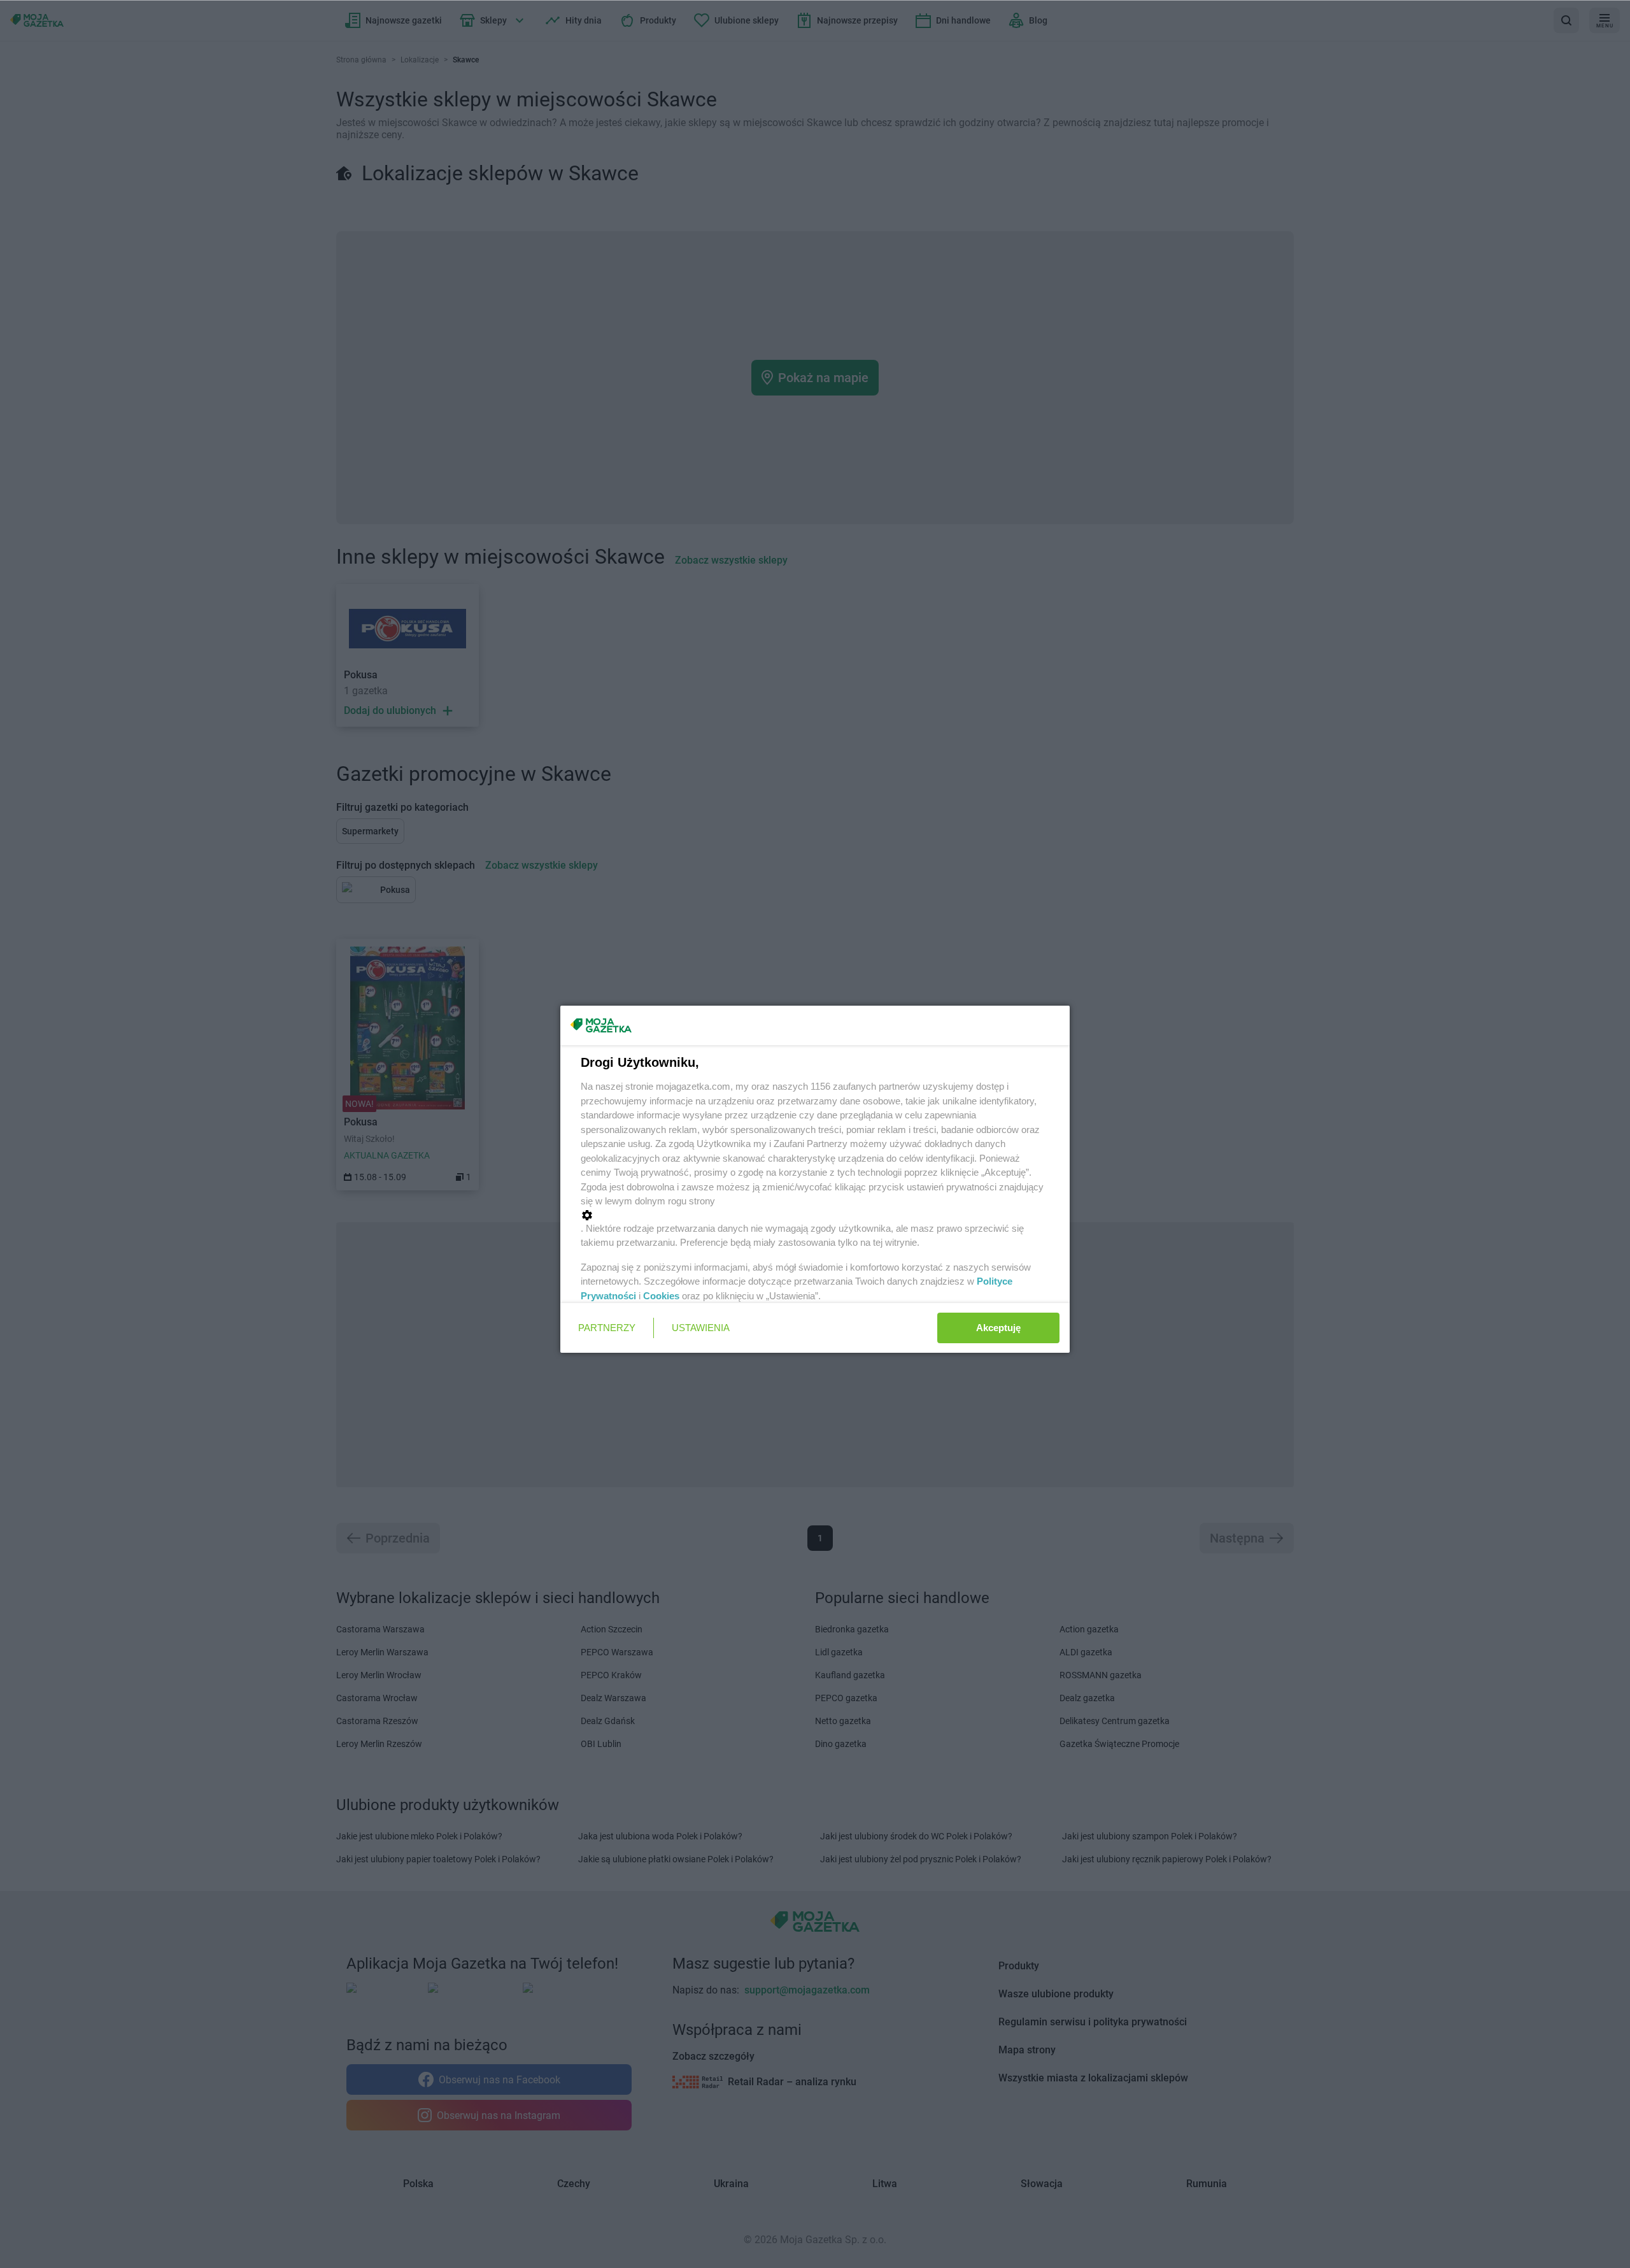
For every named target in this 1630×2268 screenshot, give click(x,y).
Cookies (661, 1296)
